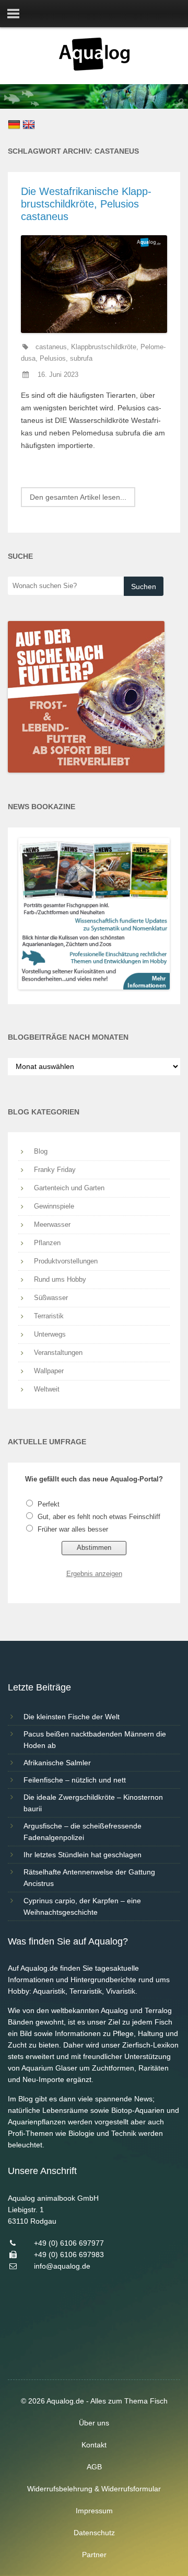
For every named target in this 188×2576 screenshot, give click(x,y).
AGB (94, 2467)
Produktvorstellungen (66, 1261)
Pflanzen (47, 1243)
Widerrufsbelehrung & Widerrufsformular (94, 2489)
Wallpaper (49, 1371)
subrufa (81, 359)
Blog (41, 1151)
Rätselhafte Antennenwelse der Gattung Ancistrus (89, 1878)
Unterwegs (50, 1334)
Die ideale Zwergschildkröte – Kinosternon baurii (93, 1803)
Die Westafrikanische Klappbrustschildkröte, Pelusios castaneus (86, 204)
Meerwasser (52, 1224)
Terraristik (49, 1316)
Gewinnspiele (54, 1206)
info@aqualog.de (62, 2266)
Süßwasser (51, 1298)
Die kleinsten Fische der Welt (72, 1717)
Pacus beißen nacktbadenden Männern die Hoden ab (95, 1740)
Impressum (94, 2511)
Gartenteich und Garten (69, 1188)
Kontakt (94, 2445)
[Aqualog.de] (94, 68)
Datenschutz (94, 2533)
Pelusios (53, 359)
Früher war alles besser (73, 1529)
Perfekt (49, 1504)
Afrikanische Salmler (57, 1763)
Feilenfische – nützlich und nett (75, 1780)
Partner (94, 2555)
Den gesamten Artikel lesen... (78, 497)
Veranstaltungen (58, 1353)
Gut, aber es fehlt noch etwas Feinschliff (99, 1517)
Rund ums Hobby (60, 1279)
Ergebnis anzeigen (94, 1574)
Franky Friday (55, 1170)
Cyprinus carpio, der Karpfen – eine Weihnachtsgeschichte (82, 1906)
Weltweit (47, 1389)
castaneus (51, 347)
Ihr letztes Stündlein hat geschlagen (83, 1855)
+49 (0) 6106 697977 (69, 2243)
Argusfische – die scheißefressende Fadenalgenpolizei (83, 1832)
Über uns (94, 2423)
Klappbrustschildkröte (104, 347)
